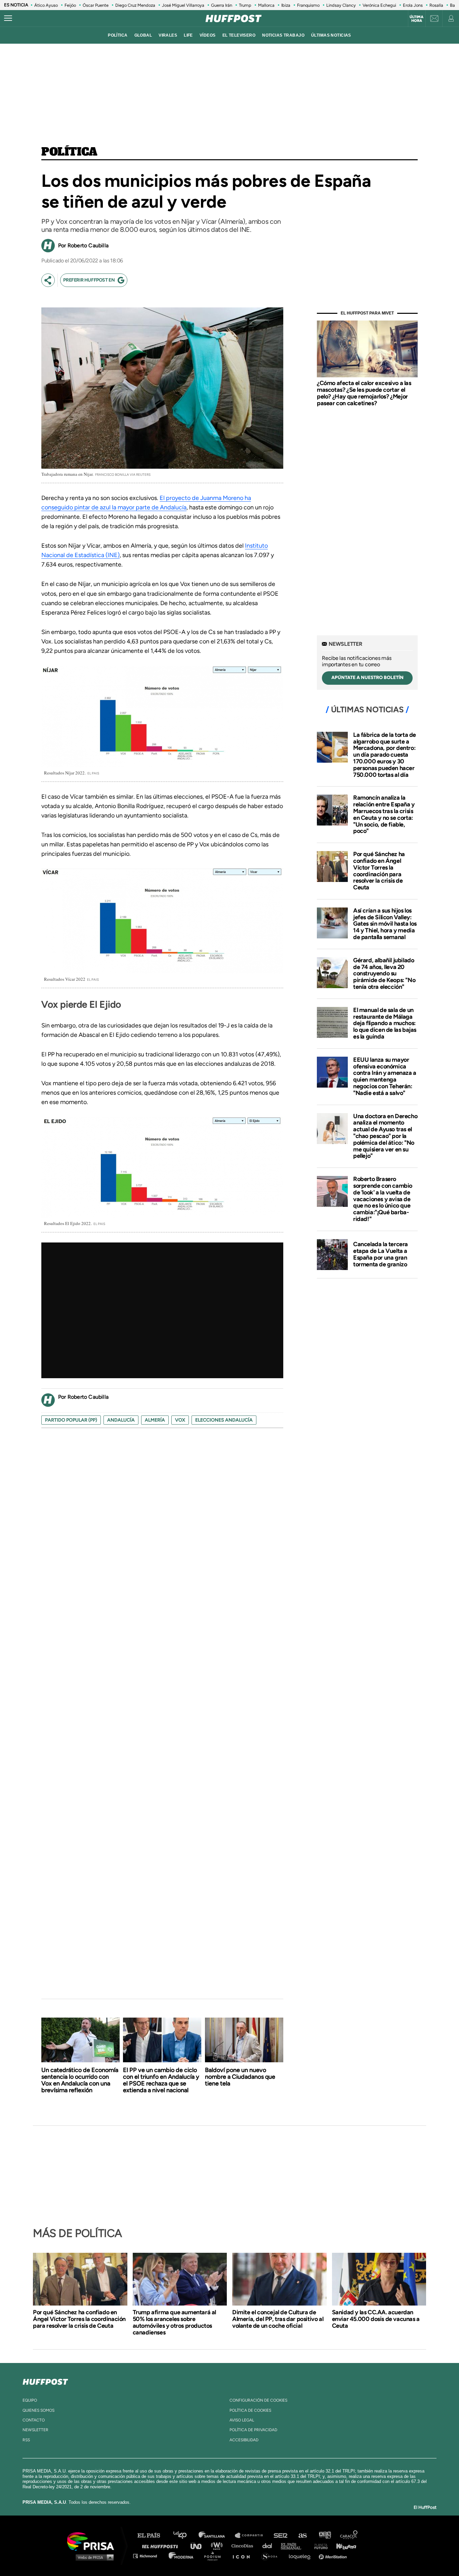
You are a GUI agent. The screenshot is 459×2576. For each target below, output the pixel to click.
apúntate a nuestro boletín (367, 678)
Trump (245, 5)
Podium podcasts (215, 2556)
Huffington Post (162, 2546)
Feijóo (70, 5)
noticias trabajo (283, 35)
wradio (218, 2546)
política (118, 35)
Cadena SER (281, 2536)
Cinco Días (244, 2546)
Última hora (416, 19)
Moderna (182, 2556)
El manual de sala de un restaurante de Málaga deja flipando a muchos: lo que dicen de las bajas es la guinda (385, 1023)
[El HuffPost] (234, 18)
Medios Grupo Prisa (93, 2557)
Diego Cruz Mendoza (135, 5)
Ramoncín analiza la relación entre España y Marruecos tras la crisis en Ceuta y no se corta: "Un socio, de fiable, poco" (384, 814)
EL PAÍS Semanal (294, 2546)
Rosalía (436, 5)
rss (26, 2440)
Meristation (334, 2556)
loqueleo (301, 2556)
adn (324, 2536)
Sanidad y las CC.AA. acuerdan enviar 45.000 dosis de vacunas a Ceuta (376, 2319)
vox (180, 1420)
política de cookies (250, 2410)
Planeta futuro (319, 2546)
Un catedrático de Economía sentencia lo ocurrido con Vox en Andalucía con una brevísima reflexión (80, 2080)
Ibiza (286, 5)
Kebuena (343, 2546)
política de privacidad (253, 2430)
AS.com (302, 2536)
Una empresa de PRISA (93, 2541)
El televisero (239, 35)
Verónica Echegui (379, 5)
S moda (272, 2556)
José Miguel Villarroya (183, 5)
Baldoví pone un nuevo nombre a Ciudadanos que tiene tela (240, 2077)
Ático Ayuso (46, 5)
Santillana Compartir (252, 2536)
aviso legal (242, 2420)
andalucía (121, 1420)
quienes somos (38, 2410)
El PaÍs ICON (244, 2556)
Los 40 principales (185, 2536)
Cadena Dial (269, 2546)
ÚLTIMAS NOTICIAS (331, 35)
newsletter (35, 2430)
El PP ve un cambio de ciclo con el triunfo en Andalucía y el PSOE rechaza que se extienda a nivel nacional (161, 2080)
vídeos (208, 35)
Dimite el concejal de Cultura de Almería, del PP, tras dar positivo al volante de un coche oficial (278, 2319)
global (143, 35)
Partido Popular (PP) (71, 1420)
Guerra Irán (222, 5)
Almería (155, 1420)
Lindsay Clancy (341, 5)
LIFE (188, 35)
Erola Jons (413, 5)
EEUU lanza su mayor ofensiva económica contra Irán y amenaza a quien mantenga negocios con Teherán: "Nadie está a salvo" (385, 1076)
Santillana (216, 2536)
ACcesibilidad (244, 2440)
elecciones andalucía (224, 1420)
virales (168, 35)
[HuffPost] (45, 2380)
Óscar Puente (96, 5)
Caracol (349, 2536)
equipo (30, 2400)
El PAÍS (153, 2536)
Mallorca (266, 5)
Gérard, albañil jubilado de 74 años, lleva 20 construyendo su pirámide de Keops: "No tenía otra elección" (384, 974)
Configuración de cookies (258, 2400)
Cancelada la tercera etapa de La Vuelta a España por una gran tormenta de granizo (381, 1254)
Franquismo (308, 5)
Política (69, 152)
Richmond (149, 2556)
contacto (34, 2420)
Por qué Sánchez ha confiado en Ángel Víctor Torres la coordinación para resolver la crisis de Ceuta (379, 871)
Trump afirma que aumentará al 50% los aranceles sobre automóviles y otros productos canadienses (174, 2322)
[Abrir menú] (8, 18)
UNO (199, 2546)
